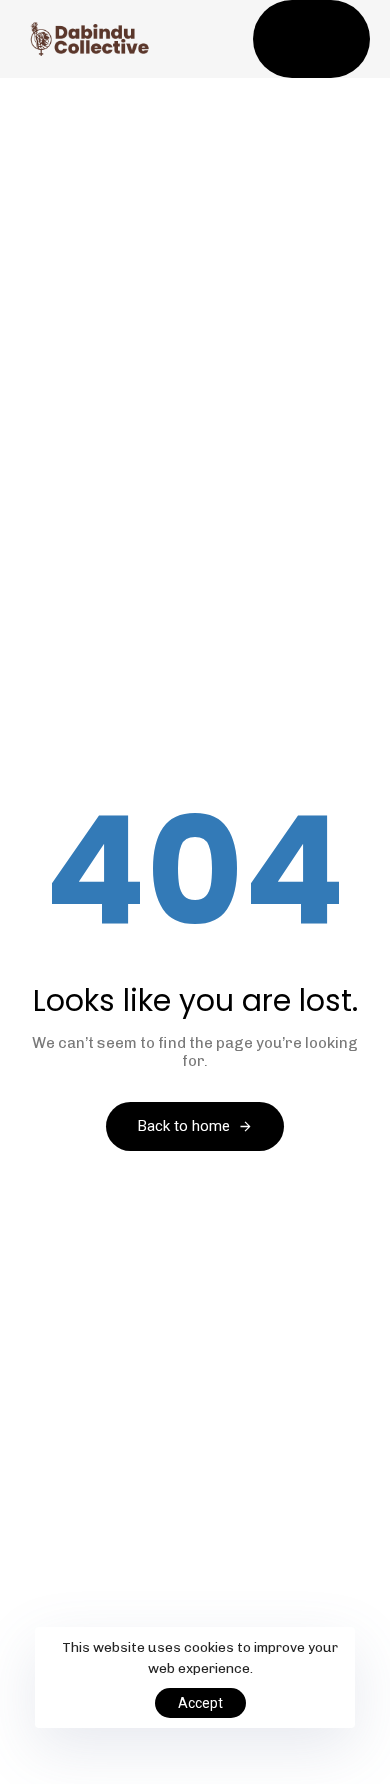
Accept (200, 1703)
